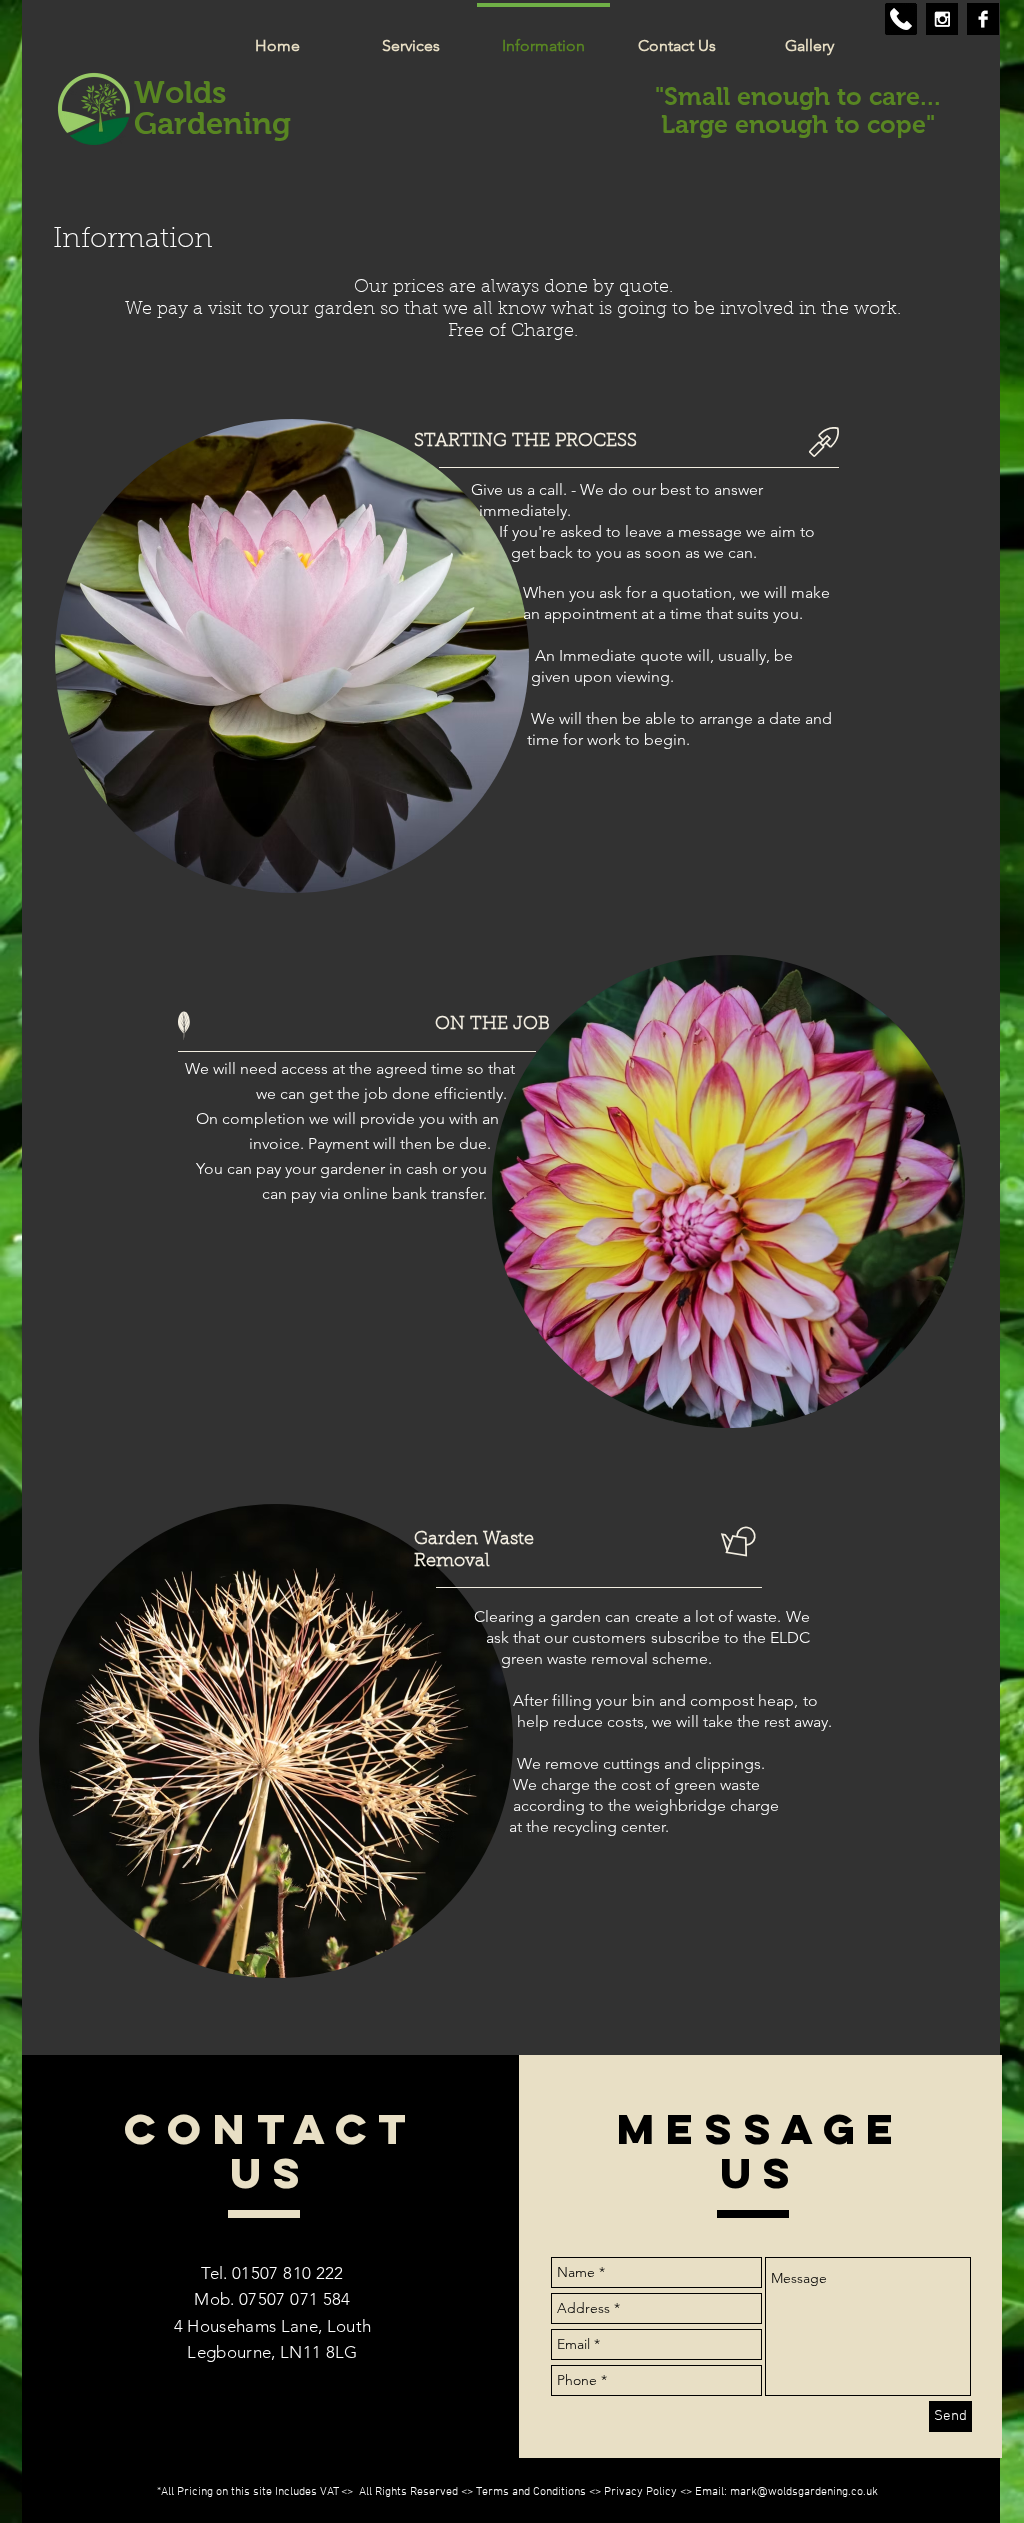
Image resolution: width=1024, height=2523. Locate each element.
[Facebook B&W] (983, 19)
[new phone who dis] (901, 19)
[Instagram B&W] (942, 19)
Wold (173, 92)
